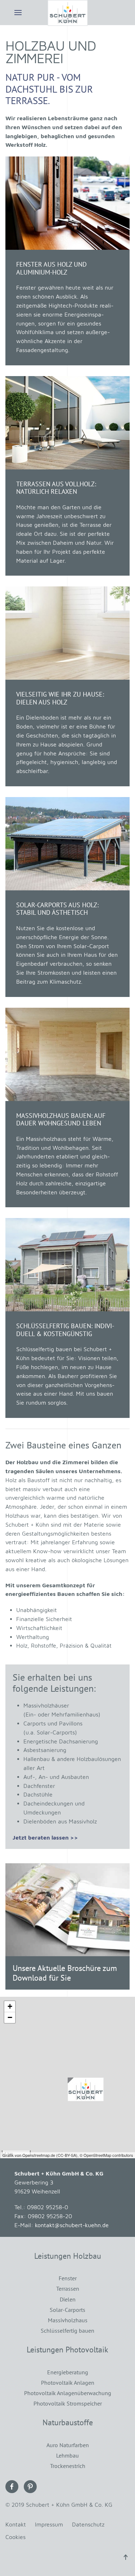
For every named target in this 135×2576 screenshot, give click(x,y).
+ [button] (10, 2006)
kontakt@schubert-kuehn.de (72, 2225)
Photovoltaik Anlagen (68, 2383)
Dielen (68, 2299)
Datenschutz (88, 2524)
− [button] (10, 2017)
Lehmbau (67, 2455)
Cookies (15, 2537)
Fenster (68, 2278)
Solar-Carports (67, 2310)
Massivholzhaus (68, 2320)
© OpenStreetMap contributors (106, 2155)
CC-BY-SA (67, 2155)
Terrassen (68, 2289)
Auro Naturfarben (68, 2445)
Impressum (49, 2524)
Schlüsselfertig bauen (67, 2331)
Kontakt (16, 2524)
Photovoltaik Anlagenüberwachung (68, 2393)
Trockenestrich (68, 2466)
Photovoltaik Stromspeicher (68, 2403)
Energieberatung (68, 2372)
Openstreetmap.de (39, 2155)
